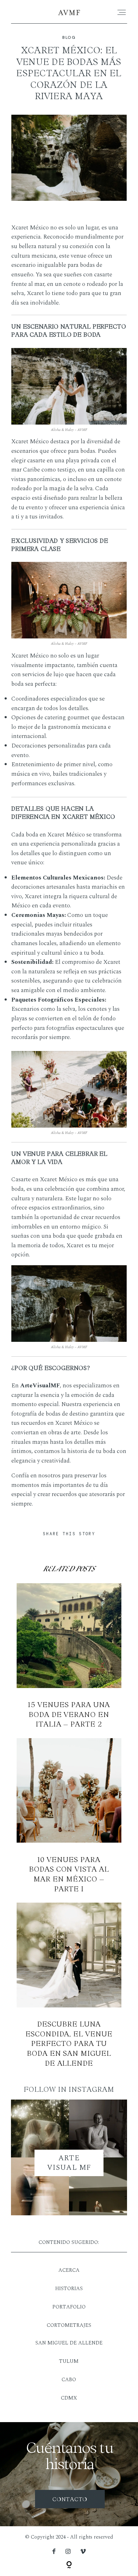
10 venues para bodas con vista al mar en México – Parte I (69, 1816)
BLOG (69, 38)
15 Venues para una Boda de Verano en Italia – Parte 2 (69, 1656)
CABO (69, 2380)
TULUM (69, 2361)
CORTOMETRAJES (69, 2325)
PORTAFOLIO (69, 2307)
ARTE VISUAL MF (69, 2163)
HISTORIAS (69, 2289)
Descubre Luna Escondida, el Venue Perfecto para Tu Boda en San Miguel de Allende (69, 1985)
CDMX (69, 2398)
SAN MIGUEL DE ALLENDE (69, 2343)
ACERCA (69, 2270)
